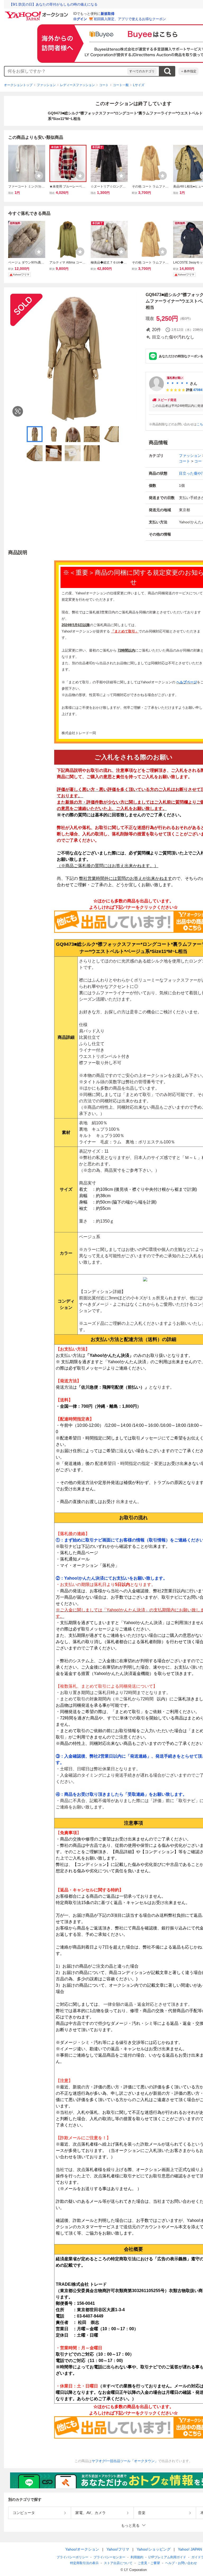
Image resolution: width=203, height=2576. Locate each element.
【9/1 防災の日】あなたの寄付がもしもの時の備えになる (53, 4)
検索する (167, 71)
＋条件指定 (188, 71)
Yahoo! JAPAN (190, 2549)
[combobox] (66, 71)
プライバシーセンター (109, 2557)
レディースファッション (77, 85)
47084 (198, 390)
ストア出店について (118, 2563)
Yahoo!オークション (82, 2549)
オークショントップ (18, 85)
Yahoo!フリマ (118, 2549)
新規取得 (108, 14)
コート (104, 85)
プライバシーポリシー (72, 2557)
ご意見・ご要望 (149, 2563)
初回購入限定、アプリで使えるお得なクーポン (130, 19)
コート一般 (121, 85)
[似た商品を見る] (18, 411)
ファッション (46, 85)
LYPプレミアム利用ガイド (167, 2557)
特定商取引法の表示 (84, 2563)
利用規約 (137, 2557)
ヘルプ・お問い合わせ (181, 2563)
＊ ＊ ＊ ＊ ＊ (177, 384)
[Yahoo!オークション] (37, 13)
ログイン (80, 19)
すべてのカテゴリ (142, 71)
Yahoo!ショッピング (154, 2549)
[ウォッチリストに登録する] (39, 176)
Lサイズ (139, 85)
